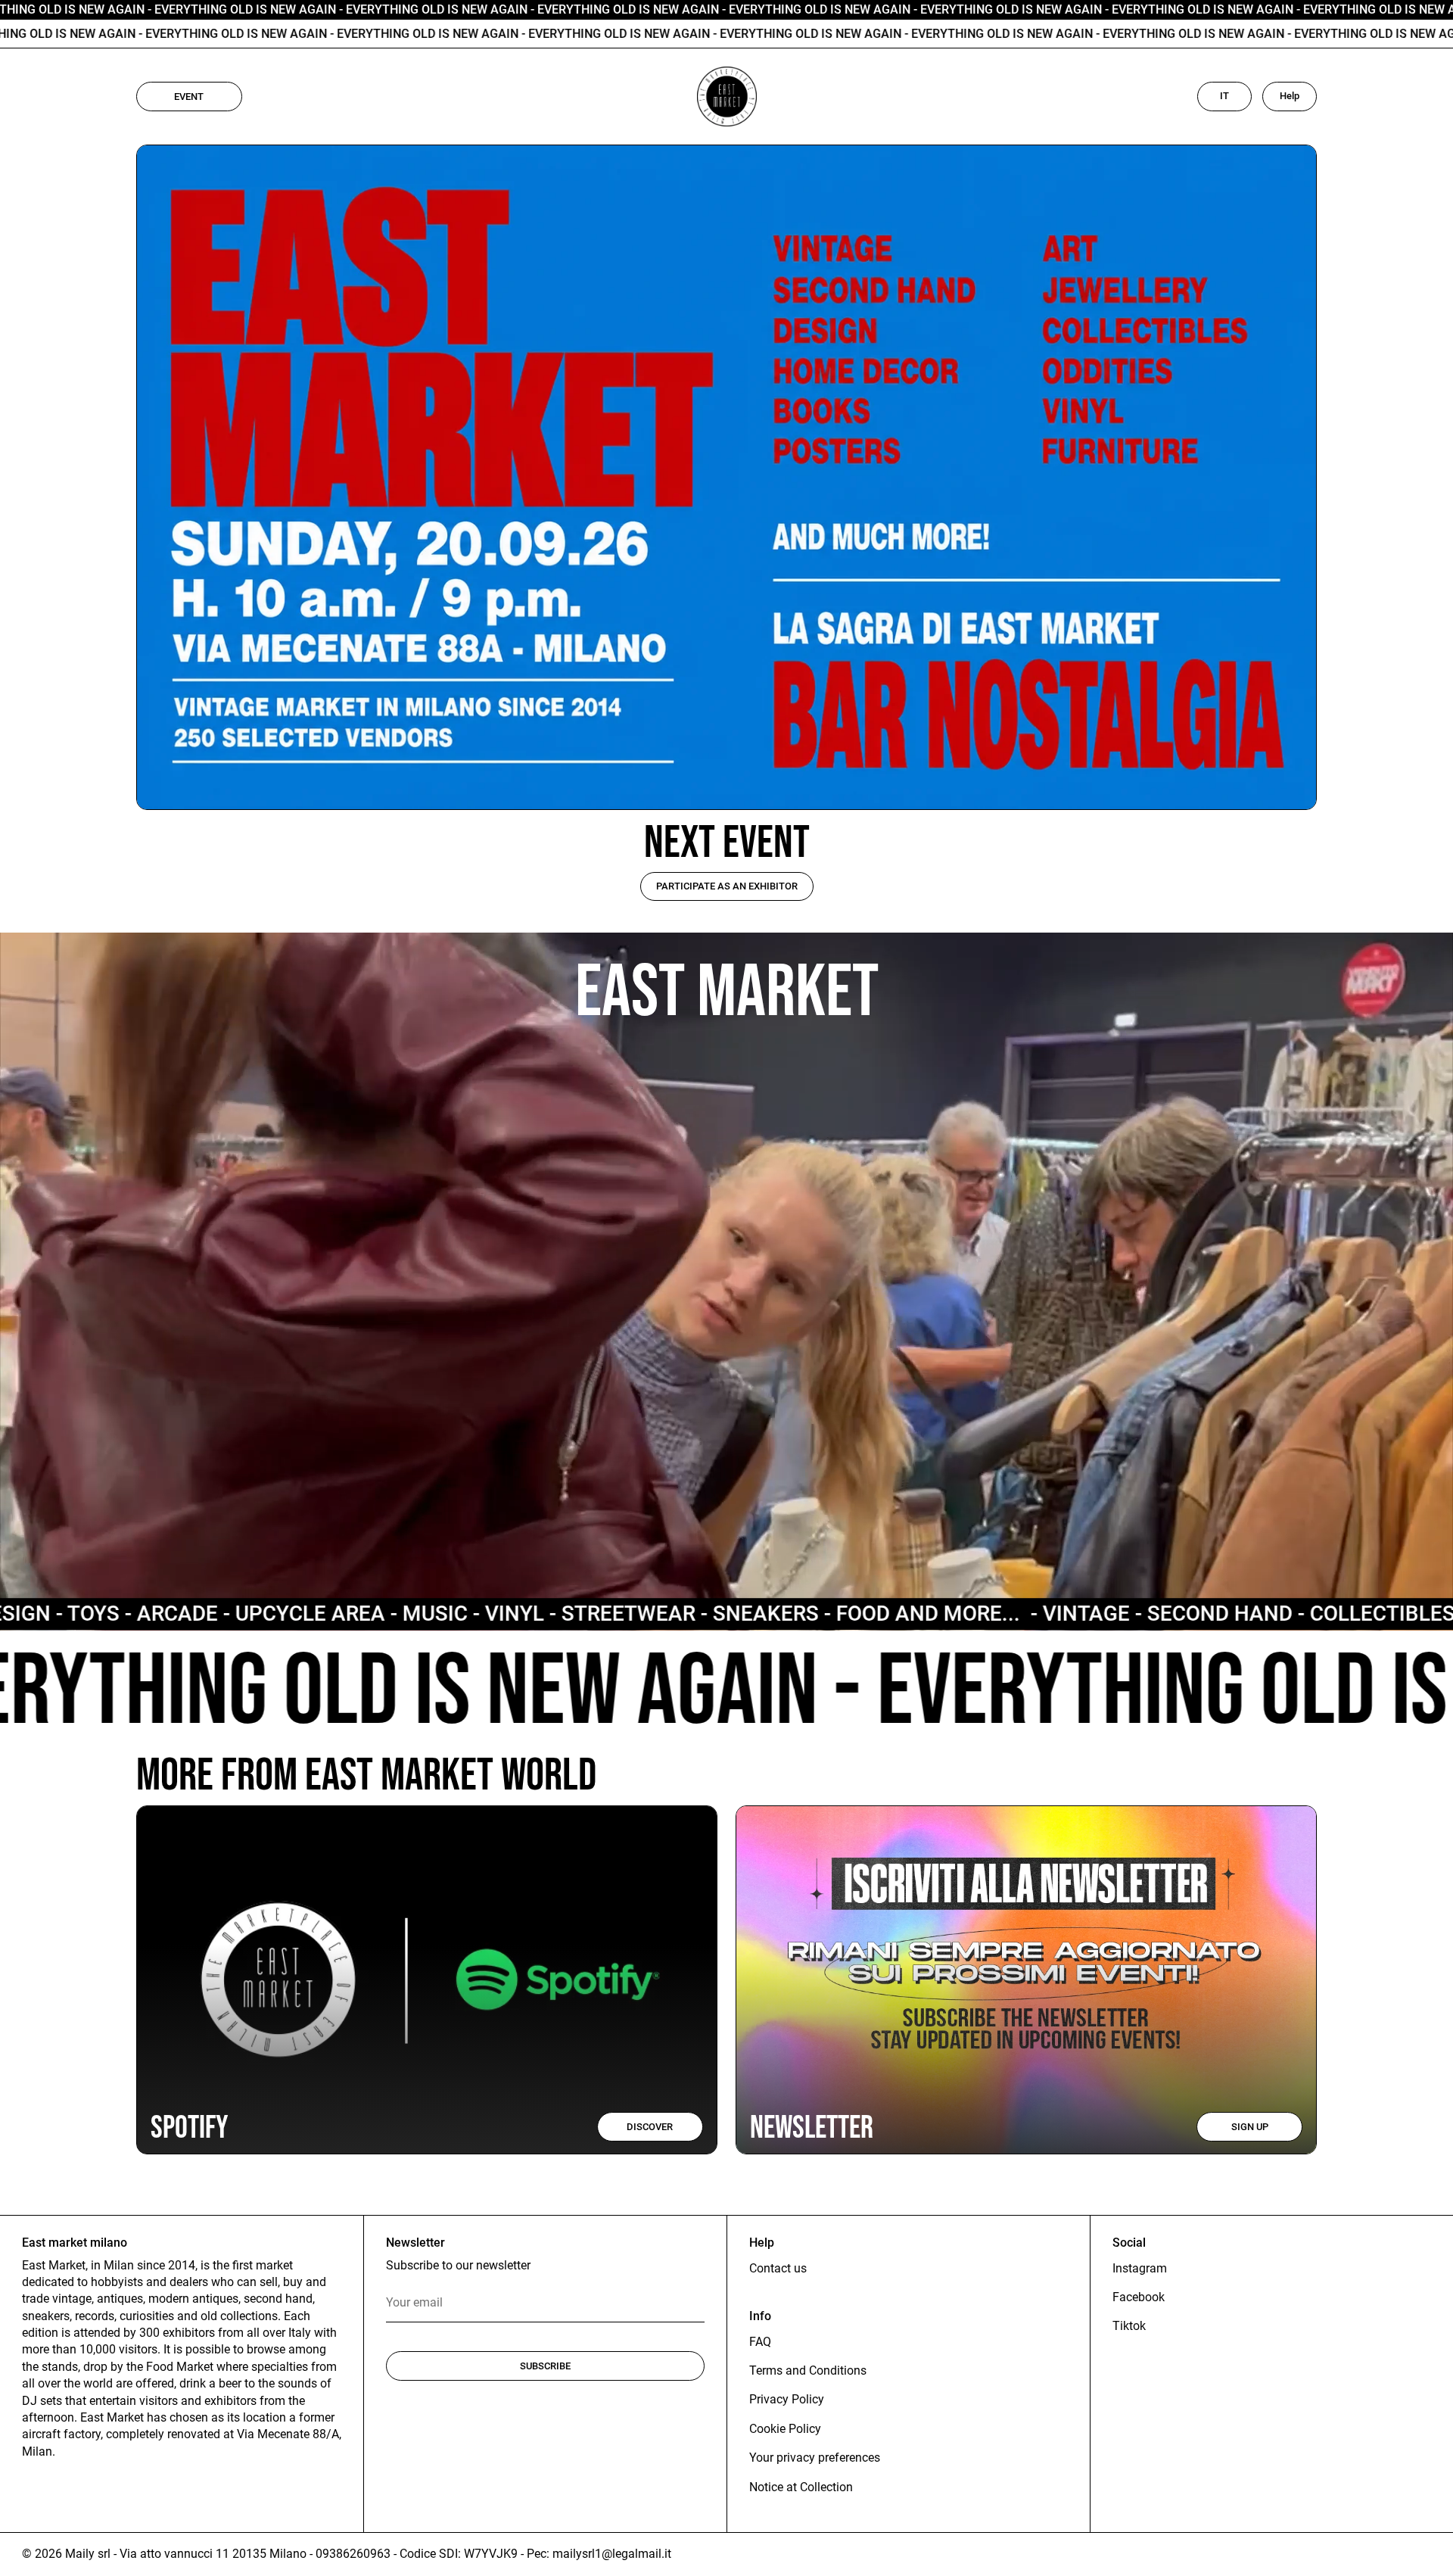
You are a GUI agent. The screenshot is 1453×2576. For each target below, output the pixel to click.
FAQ (760, 2342)
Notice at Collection (801, 2487)
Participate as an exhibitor (727, 886)
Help (1290, 96)
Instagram (1140, 2268)
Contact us (778, 2268)
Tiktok (1129, 2326)
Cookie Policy (785, 2429)
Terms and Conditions (808, 2370)
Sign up (1250, 2127)
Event (189, 97)
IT (1224, 96)
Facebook (1139, 2297)
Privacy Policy (787, 2399)
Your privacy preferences (815, 2458)
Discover (650, 2127)
